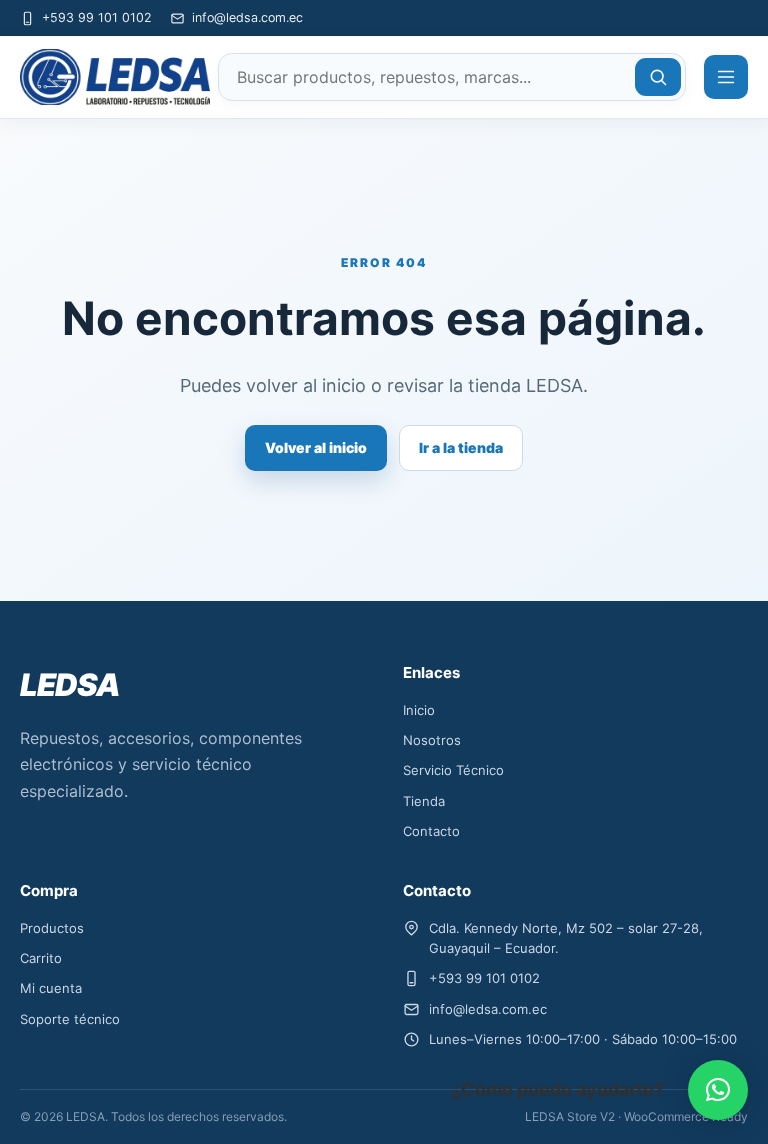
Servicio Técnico (453, 770)
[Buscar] (658, 77)
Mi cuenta (51, 988)
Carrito (41, 958)
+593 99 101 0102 (97, 17)
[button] (718, 1090)
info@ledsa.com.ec (247, 17)
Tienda (424, 801)
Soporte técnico (70, 1019)
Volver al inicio (316, 447)
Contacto (431, 831)
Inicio (419, 710)
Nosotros (432, 740)
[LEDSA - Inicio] (110, 77)
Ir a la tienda (461, 447)
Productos (52, 928)
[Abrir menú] (726, 77)
